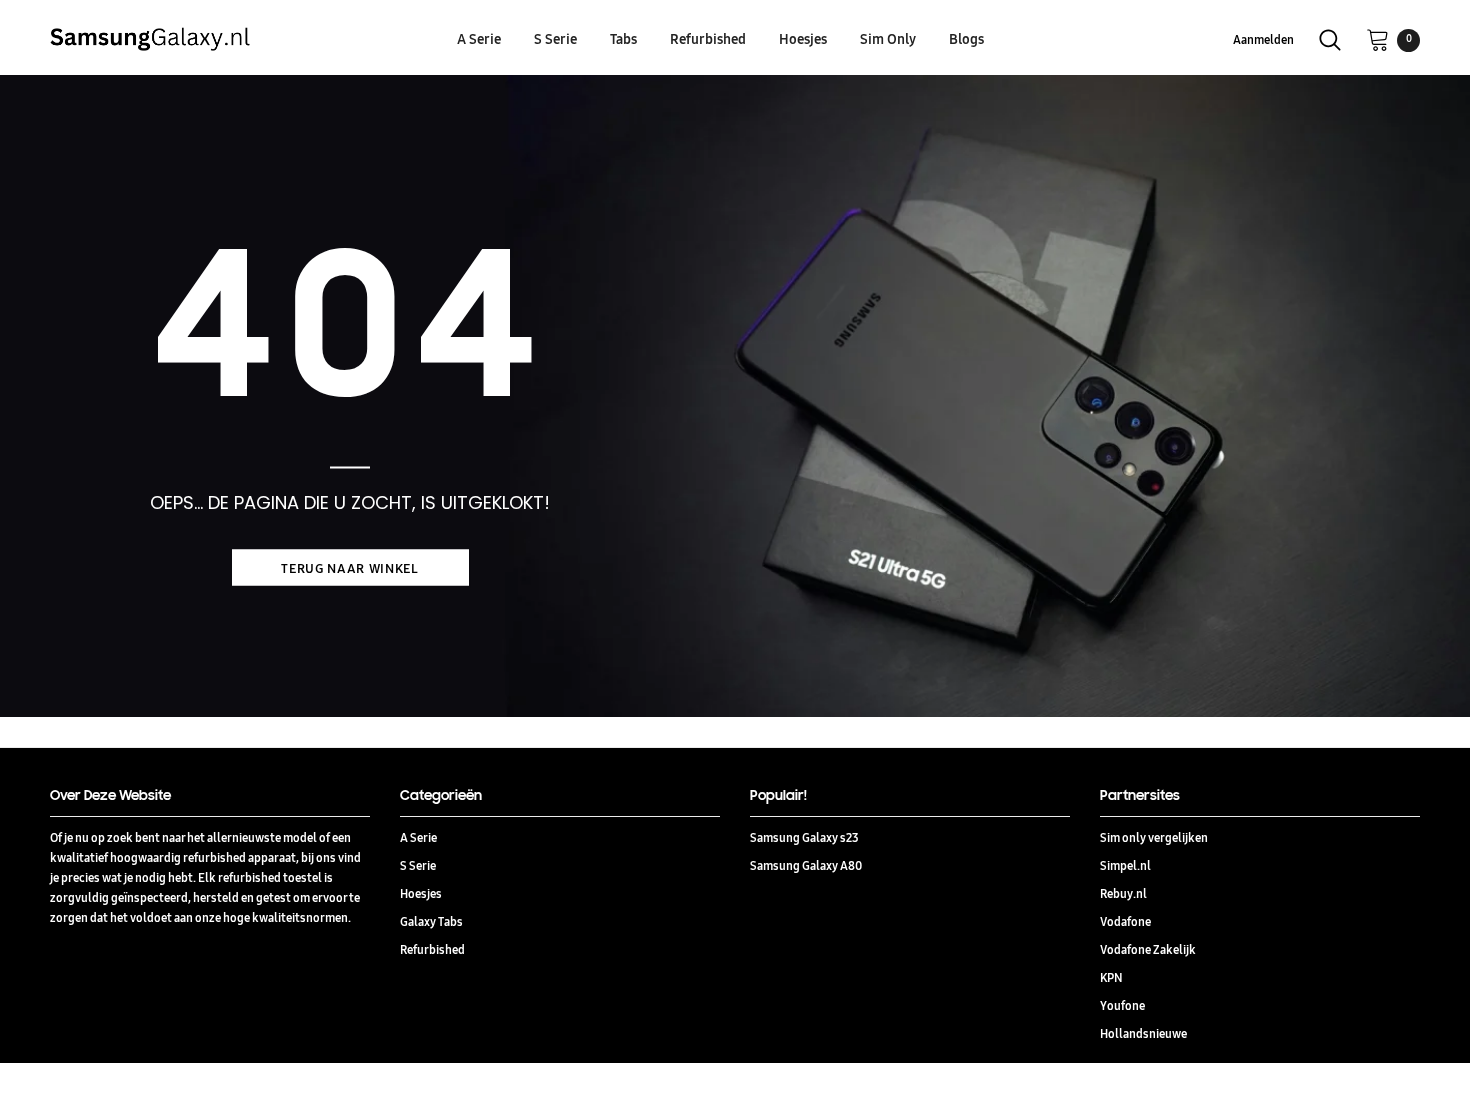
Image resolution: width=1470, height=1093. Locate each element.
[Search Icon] (1330, 40)
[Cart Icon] (1378, 39)
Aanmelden (1263, 39)
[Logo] (217, 39)
